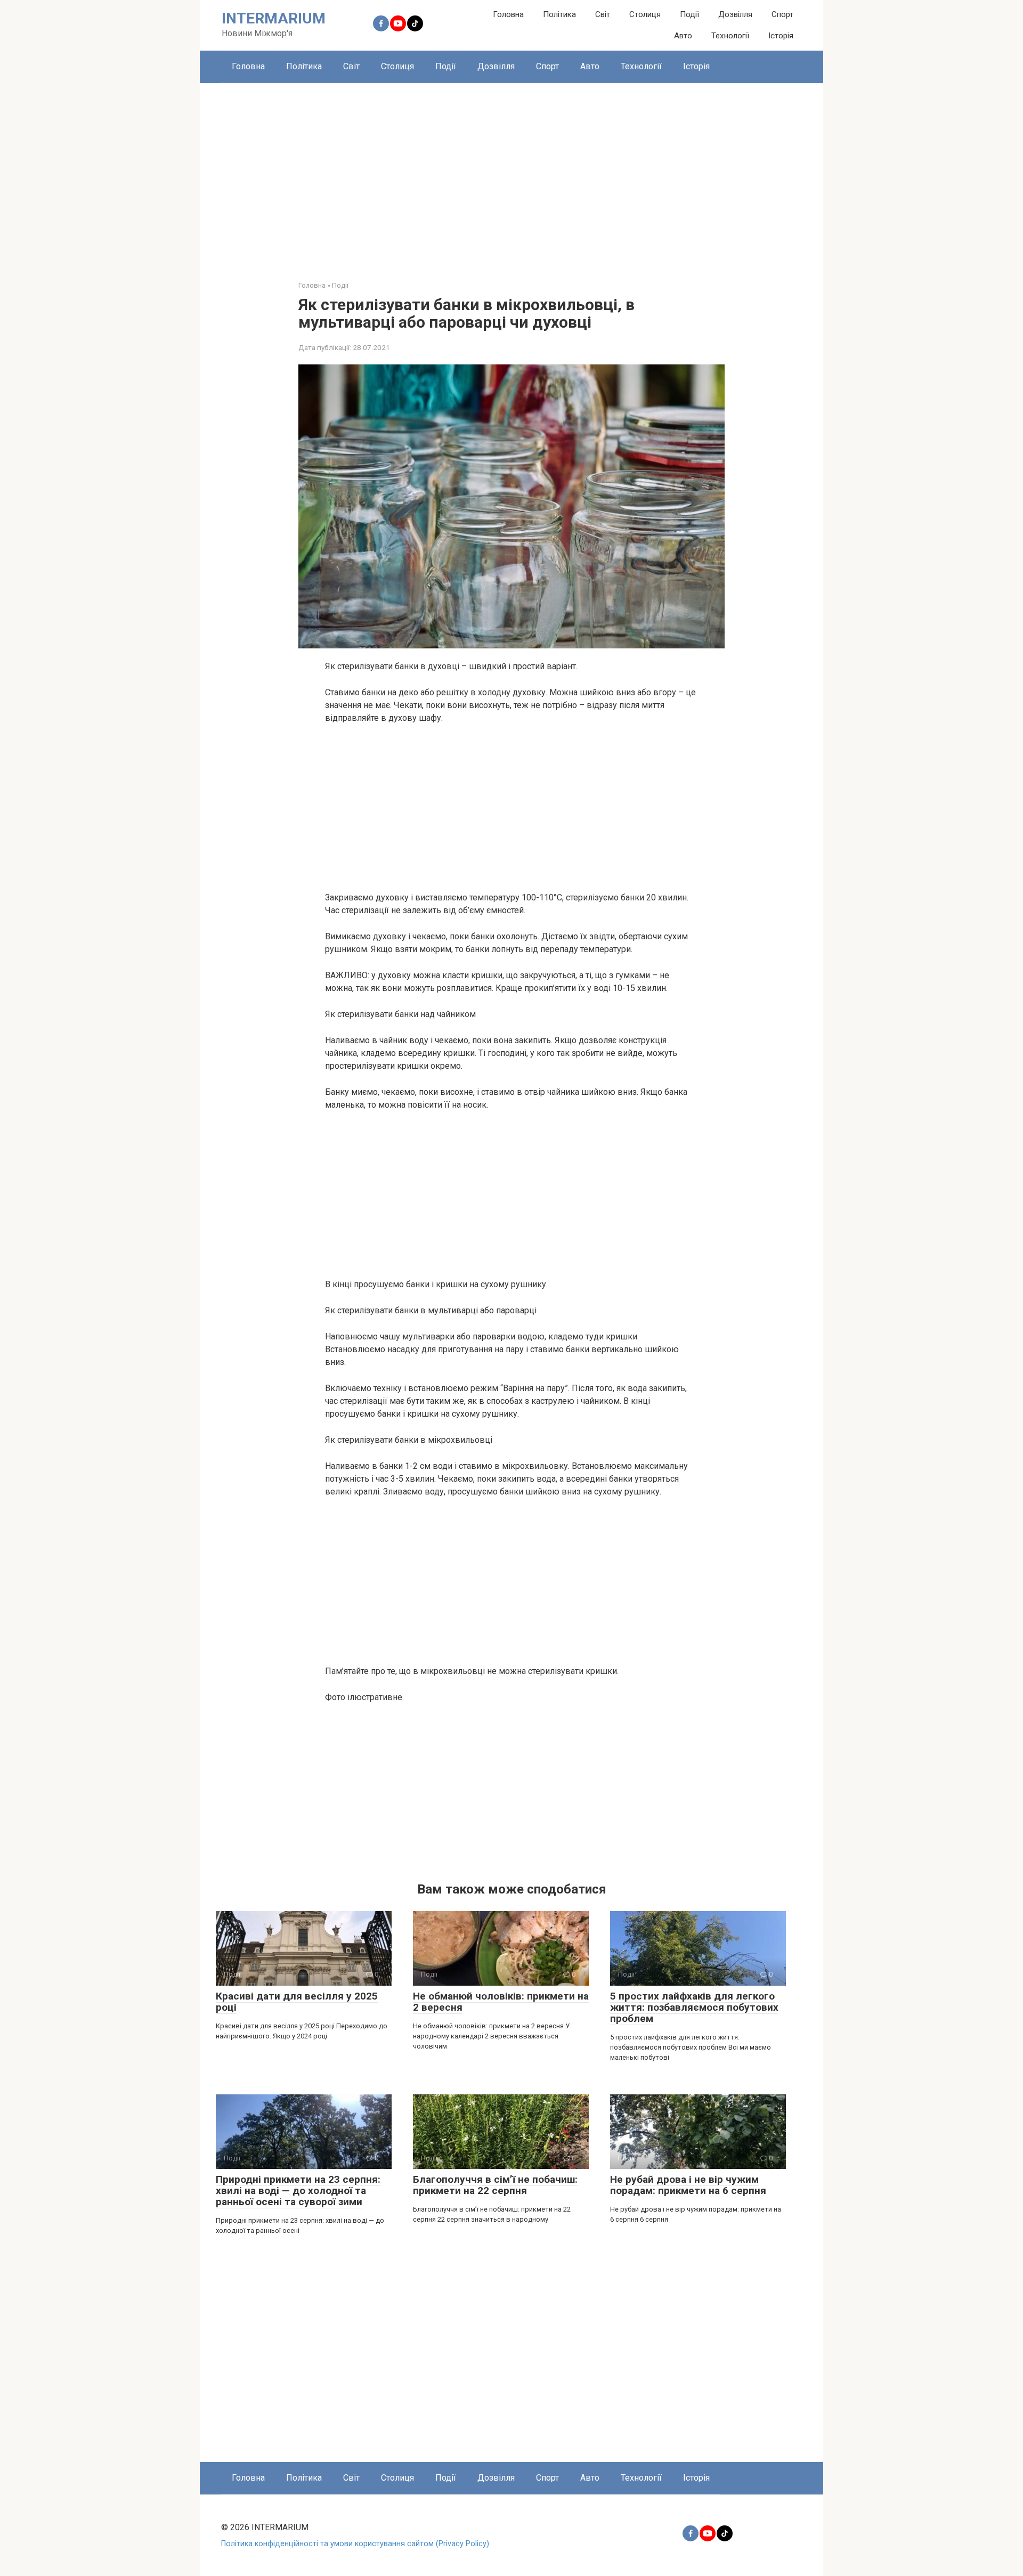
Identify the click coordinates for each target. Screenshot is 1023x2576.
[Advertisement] (511, 174)
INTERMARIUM (274, 18)
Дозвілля (735, 14)
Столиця (645, 14)
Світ (603, 14)
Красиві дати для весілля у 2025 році (297, 2002)
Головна (508, 14)
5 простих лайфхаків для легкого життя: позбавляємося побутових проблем (694, 2007)
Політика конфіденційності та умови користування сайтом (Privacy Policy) (355, 2544)
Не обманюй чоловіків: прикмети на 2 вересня (501, 2002)
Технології (730, 36)
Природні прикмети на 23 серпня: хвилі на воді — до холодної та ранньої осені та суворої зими (298, 2191)
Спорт (782, 14)
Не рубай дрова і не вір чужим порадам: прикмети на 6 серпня (688, 2185)
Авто (683, 36)
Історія (781, 36)
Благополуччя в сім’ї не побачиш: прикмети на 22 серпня (495, 2185)
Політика (559, 14)
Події (689, 14)
